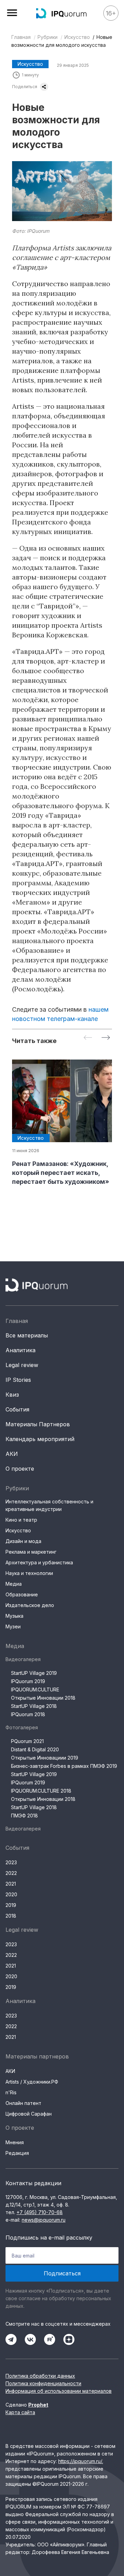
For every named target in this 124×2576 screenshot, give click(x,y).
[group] (62, 1123)
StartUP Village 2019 (34, 1673)
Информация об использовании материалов (59, 2391)
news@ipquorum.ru (44, 2220)
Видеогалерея (23, 1659)
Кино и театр (21, 1520)
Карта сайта (20, 2412)
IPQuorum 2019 (28, 1681)
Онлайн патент (23, 2103)
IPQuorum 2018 (28, 1714)
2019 (11, 1905)
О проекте (20, 1469)
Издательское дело (30, 1605)
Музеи (13, 1626)
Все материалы (27, 1335)
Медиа (14, 1584)
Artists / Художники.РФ (32, 2082)
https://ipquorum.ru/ (80, 2461)
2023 (11, 1862)
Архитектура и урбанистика (39, 1562)
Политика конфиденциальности (43, 2383)
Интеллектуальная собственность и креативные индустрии (49, 1505)
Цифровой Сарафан (29, 2114)
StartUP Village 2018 (34, 1706)
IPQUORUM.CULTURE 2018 (41, 1791)
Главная (21, 37)
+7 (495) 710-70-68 (40, 2212)
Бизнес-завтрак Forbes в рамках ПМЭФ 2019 (64, 1766)
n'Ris (11, 2092)
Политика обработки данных (40, 2376)
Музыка (14, 1616)
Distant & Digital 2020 (35, 1749)
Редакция (17, 2153)
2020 (11, 1894)
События (17, 1409)
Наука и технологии (29, 1573)
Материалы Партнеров (38, 1424)
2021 (11, 1884)
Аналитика (20, 1350)
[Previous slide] (88, 1038)
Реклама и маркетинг (31, 1552)
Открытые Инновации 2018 (43, 1698)
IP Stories (18, 1380)
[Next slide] (106, 1038)
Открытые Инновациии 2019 (45, 1758)
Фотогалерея (22, 1727)
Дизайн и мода (23, 1541)
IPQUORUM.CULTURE (35, 1689)
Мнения (15, 2142)
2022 (11, 1873)
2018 (11, 1916)
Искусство (77, 37)
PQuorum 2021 (27, 1741)
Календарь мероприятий (40, 1439)
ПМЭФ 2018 (24, 1816)
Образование (22, 1594)
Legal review (22, 1365)
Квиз (12, 1395)
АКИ (12, 1454)
